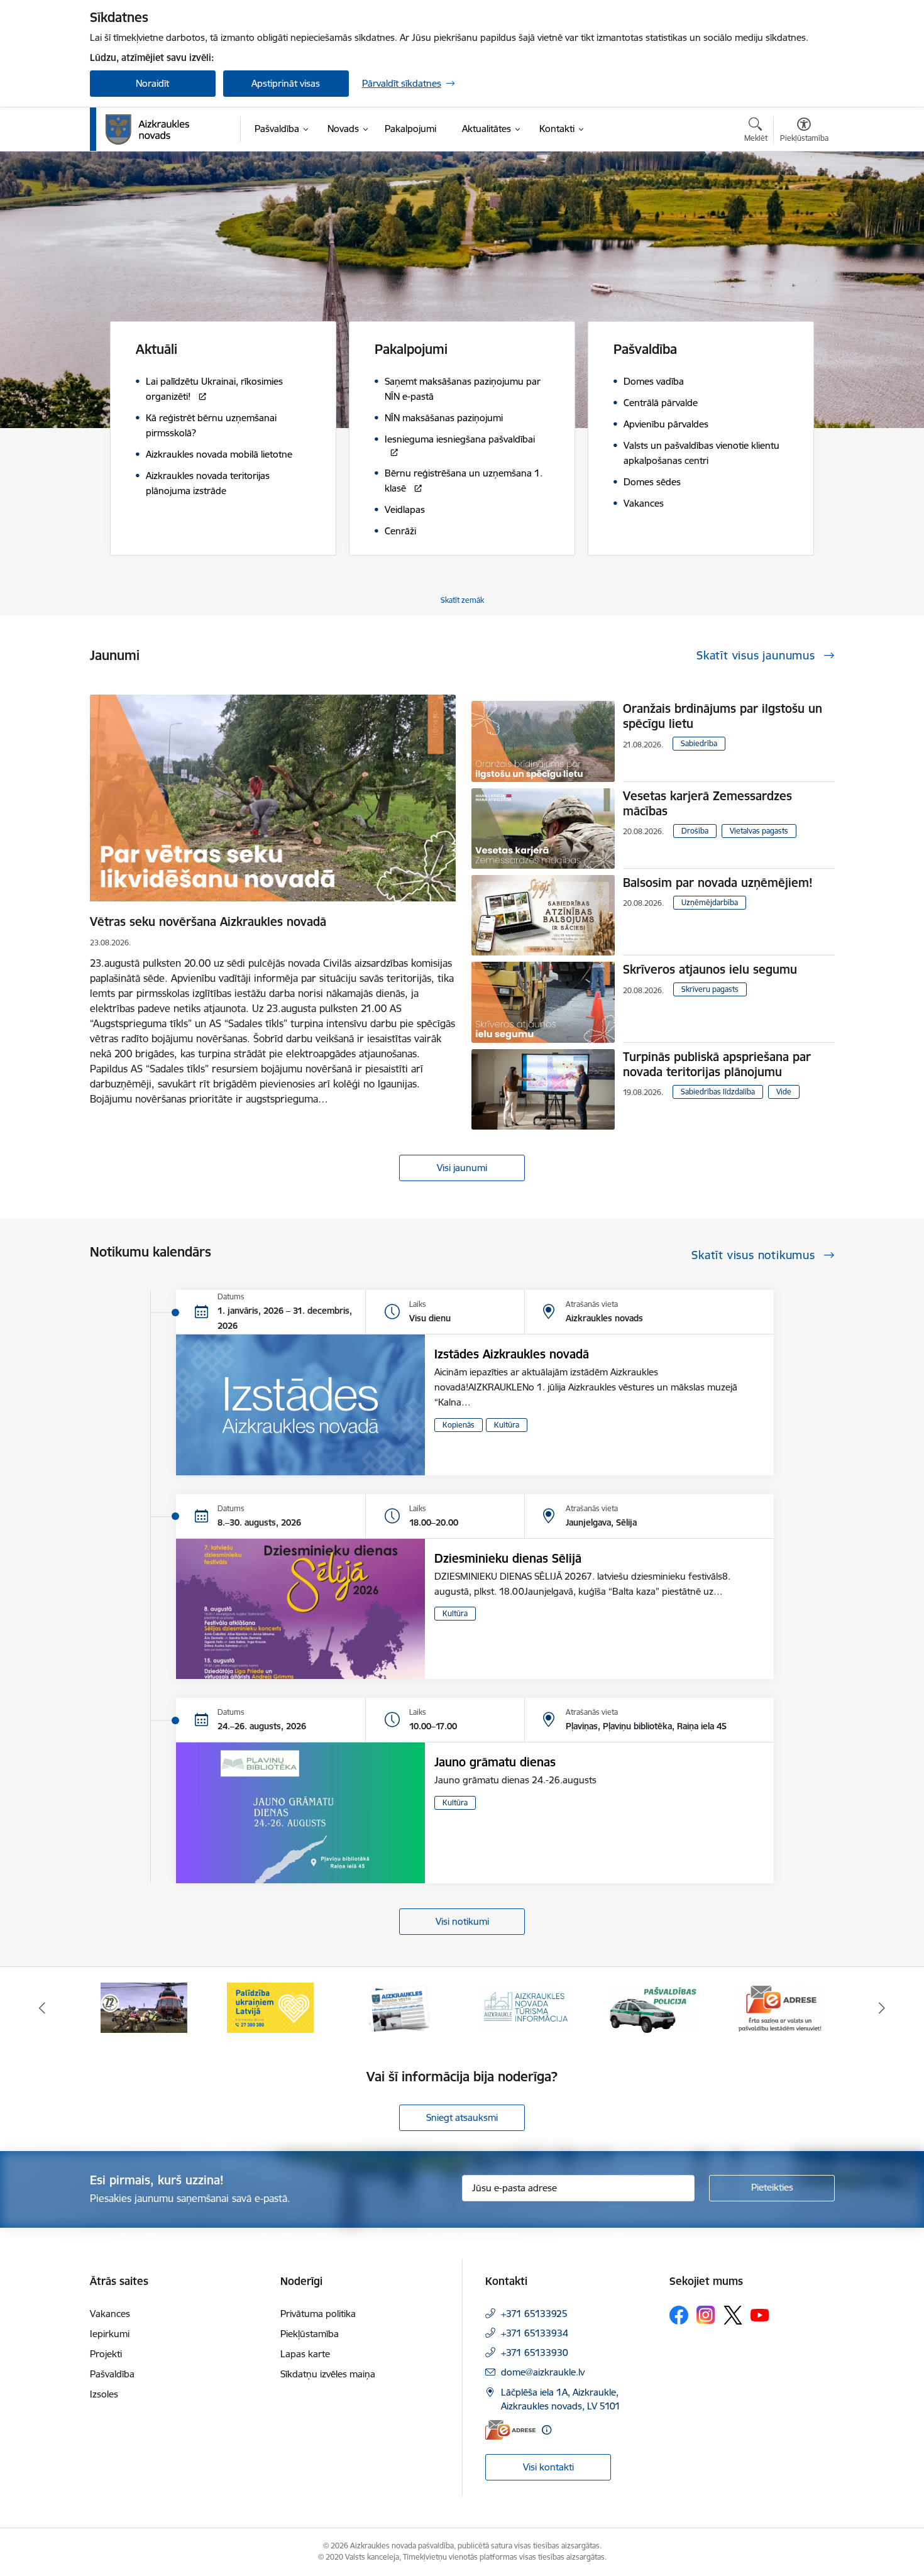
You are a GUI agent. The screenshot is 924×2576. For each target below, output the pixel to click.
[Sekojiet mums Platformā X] (733, 2315)
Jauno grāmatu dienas (495, 1762)
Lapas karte (305, 2354)
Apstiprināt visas (286, 83)
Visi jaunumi (462, 1168)
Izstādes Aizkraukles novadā (512, 1354)
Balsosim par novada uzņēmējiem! (718, 883)
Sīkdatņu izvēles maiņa (328, 2374)
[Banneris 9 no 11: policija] (525, 2007)
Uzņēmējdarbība (710, 902)
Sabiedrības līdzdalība (718, 1092)
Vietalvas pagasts (759, 831)
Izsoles (104, 2394)
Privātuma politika (318, 2314)
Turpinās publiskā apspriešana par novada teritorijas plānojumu (717, 1064)
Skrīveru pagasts (710, 989)
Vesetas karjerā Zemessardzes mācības (707, 803)
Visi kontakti (548, 2467)
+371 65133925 (534, 2314)
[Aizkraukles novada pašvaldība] (147, 129)
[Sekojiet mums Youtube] (760, 2315)
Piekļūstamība (310, 2334)
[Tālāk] (883, 2008)
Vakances (110, 2314)
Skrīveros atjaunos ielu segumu (710, 969)
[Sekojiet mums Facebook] (679, 2315)
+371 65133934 (535, 2333)
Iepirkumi (110, 2334)
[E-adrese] (510, 2430)
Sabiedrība (699, 743)
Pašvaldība (112, 2374)
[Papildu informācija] (547, 2430)
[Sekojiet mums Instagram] (706, 2315)
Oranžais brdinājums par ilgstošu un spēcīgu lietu (723, 716)
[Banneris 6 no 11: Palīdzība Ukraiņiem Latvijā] (144, 2007)
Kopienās (459, 1425)
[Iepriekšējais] (42, 2008)
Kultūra (507, 1425)
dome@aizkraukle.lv (543, 2372)
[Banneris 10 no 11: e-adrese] (653, 2007)
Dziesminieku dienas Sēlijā (508, 1558)
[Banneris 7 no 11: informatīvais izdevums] (271, 2007)
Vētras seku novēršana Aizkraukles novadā (208, 922)
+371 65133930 (535, 2353)
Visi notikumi (462, 1921)
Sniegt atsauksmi (462, 2117)
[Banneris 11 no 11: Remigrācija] (780, 2007)
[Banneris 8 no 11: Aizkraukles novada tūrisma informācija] (399, 2007)
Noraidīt (152, 83)
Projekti (106, 2354)
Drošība (695, 831)
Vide (784, 1092)
